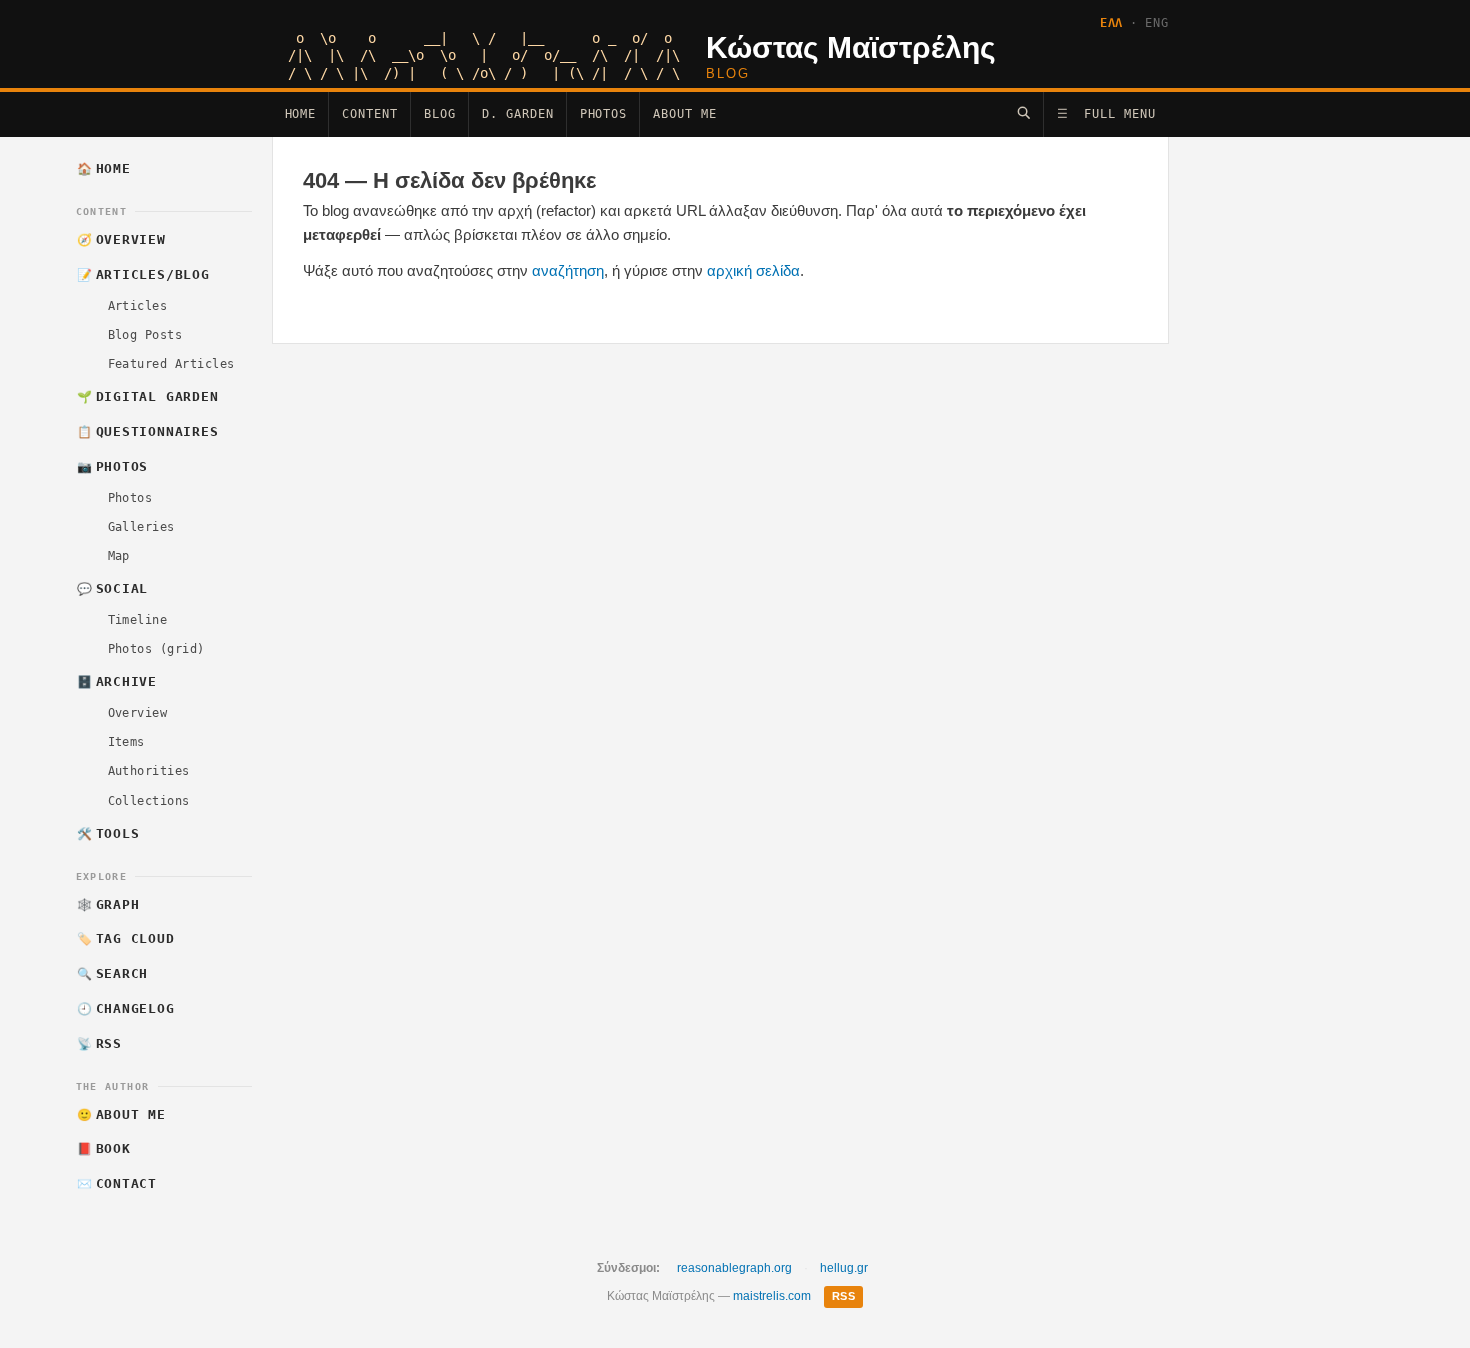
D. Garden (518, 114)
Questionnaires (147, 431)
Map (119, 556)
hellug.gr (844, 1268)
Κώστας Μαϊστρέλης (851, 47)
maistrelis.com (772, 1296)
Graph (108, 904)
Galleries (141, 527)
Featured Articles (171, 364)
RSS (99, 1043)
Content (370, 114)
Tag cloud (126, 938)
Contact (117, 1183)
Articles (138, 306)
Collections (149, 801)
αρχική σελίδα (753, 270)
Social (112, 588)
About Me (685, 114)
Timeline (138, 620)
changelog (126, 1008)
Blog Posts (145, 335)
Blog (440, 114)
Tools (108, 833)
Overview (121, 239)
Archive (117, 681)
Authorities (149, 771)
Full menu (1106, 114)
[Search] (1023, 112)
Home (301, 114)
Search (112, 973)
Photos (604, 114)
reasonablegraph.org (734, 1268)
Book (104, 1148)
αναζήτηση (568, 270)
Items (126, 742)
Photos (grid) (156, 649)
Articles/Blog (143, 274)
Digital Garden (147, 396)
